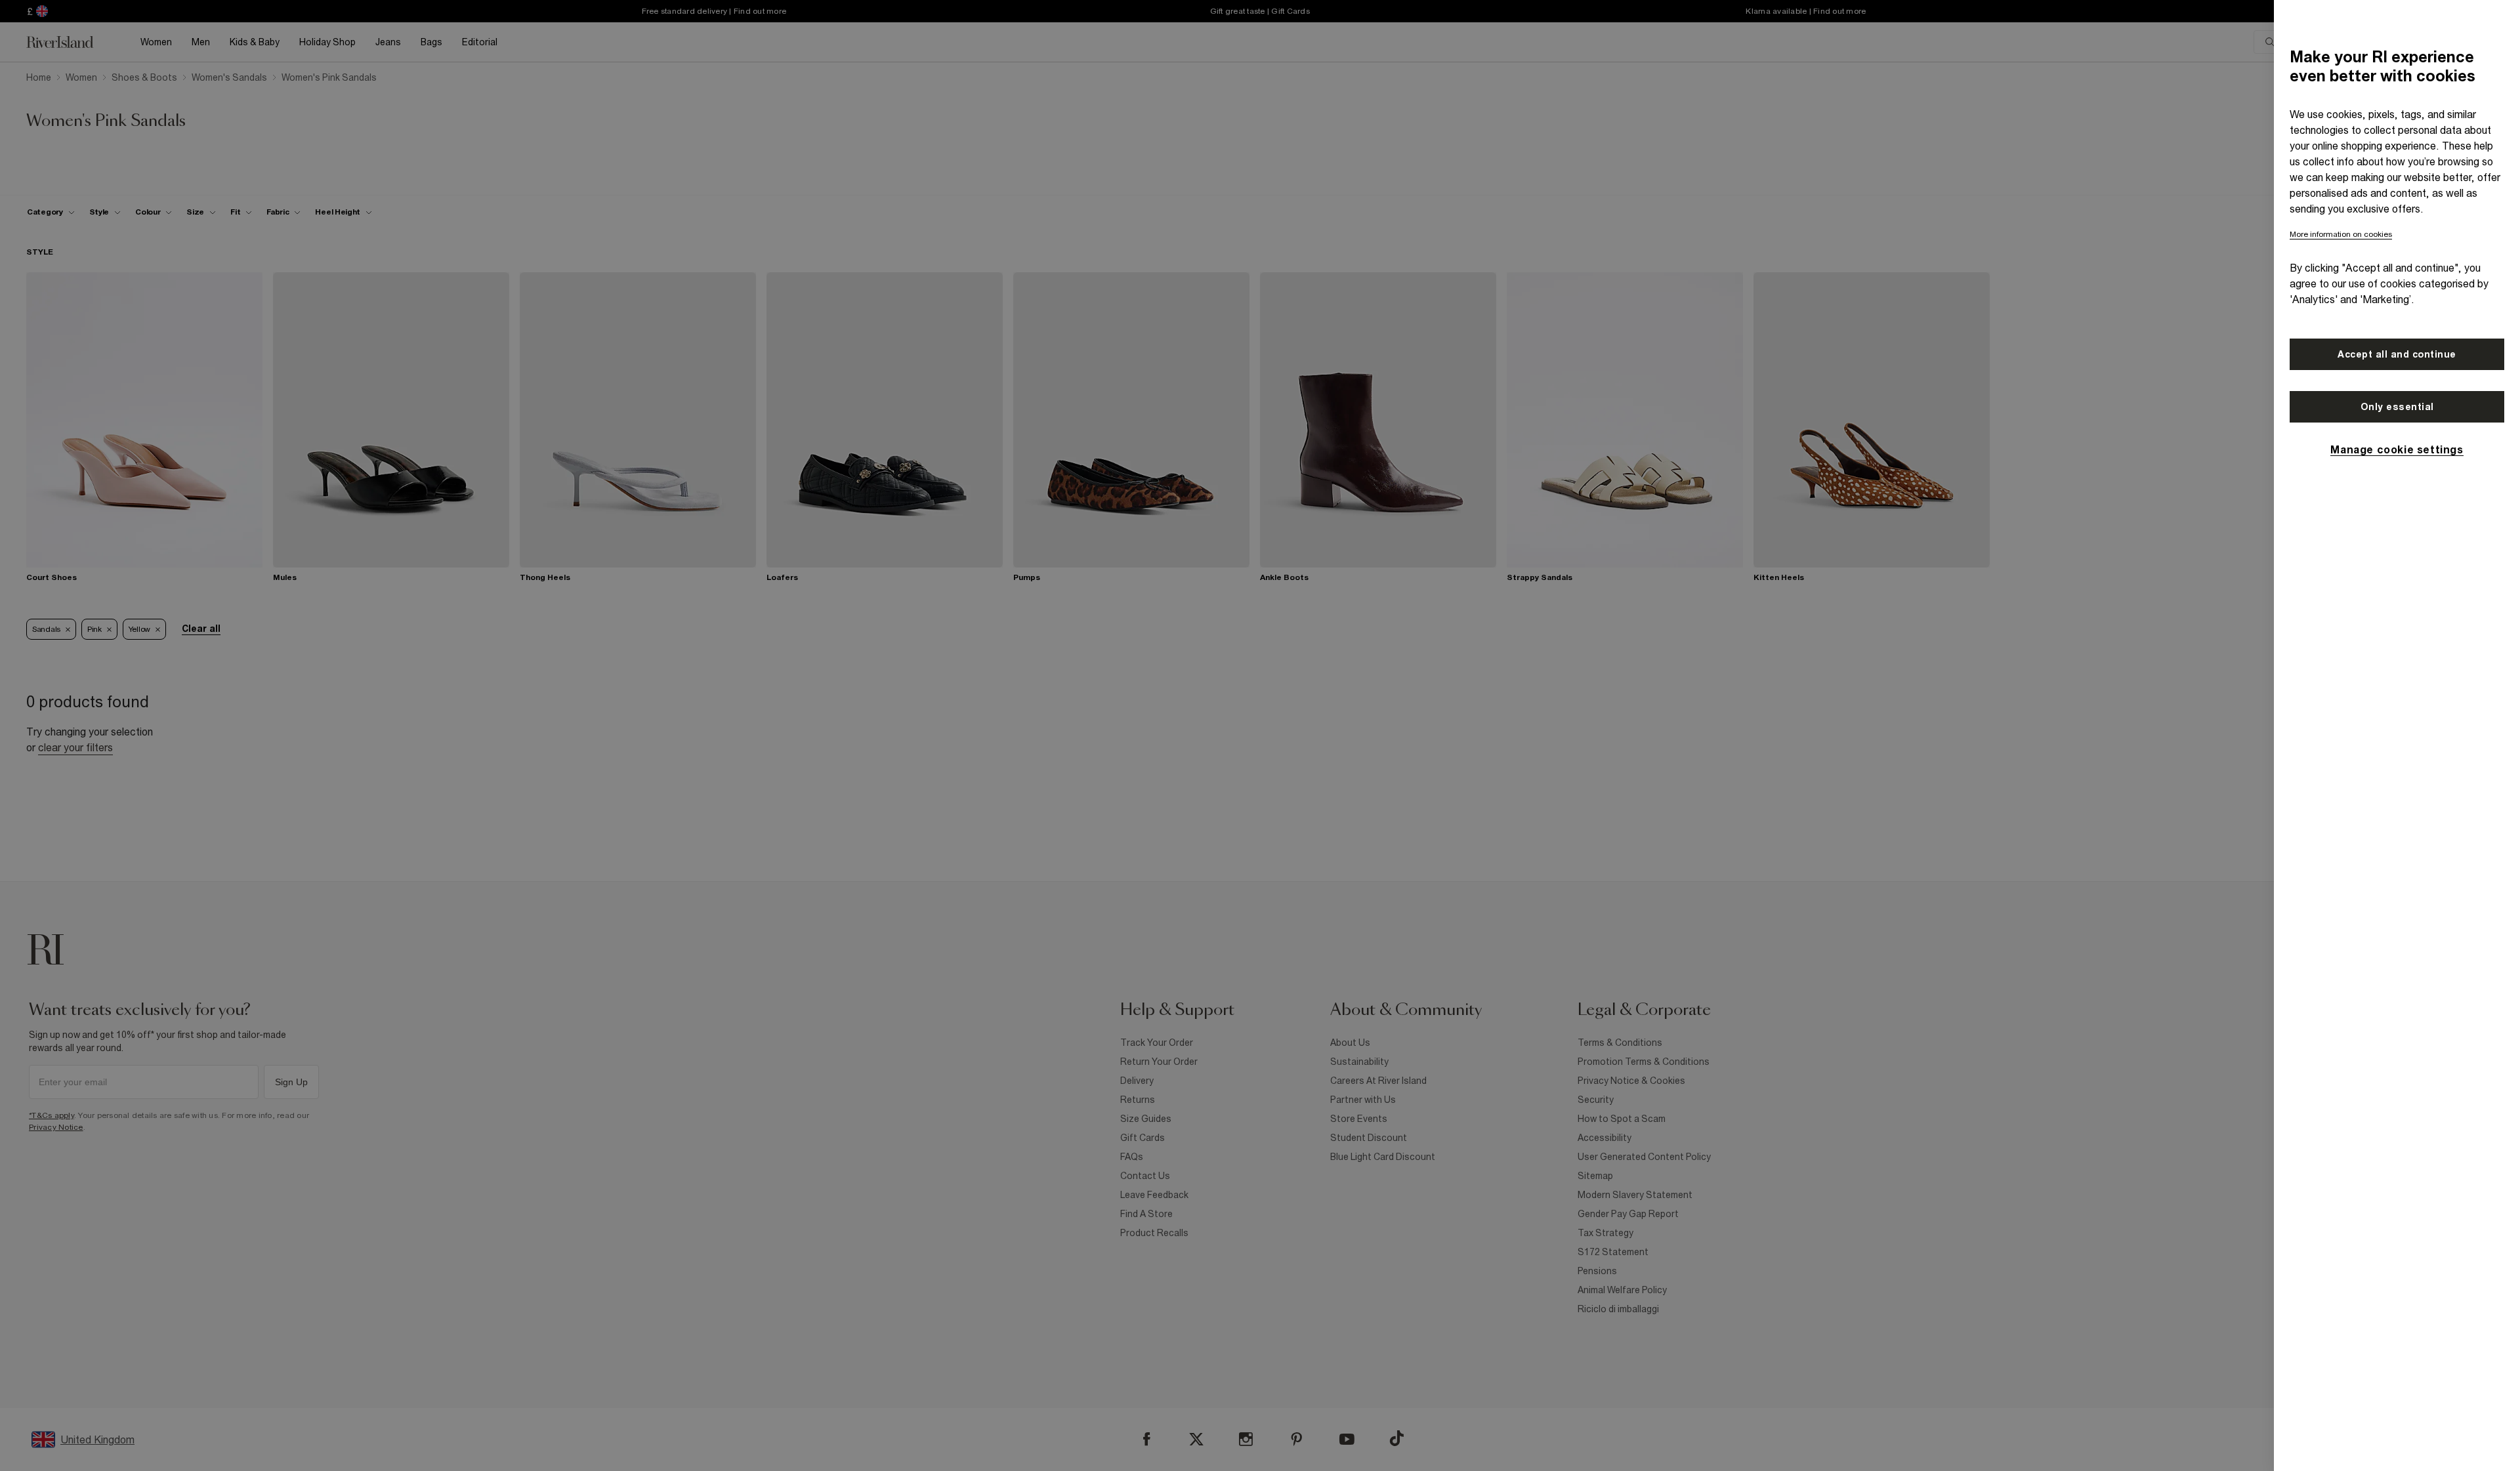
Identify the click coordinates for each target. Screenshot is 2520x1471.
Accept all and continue (2397, 354)
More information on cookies (2341, 234)
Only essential (2397, 407)
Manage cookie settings (2397, 449)
